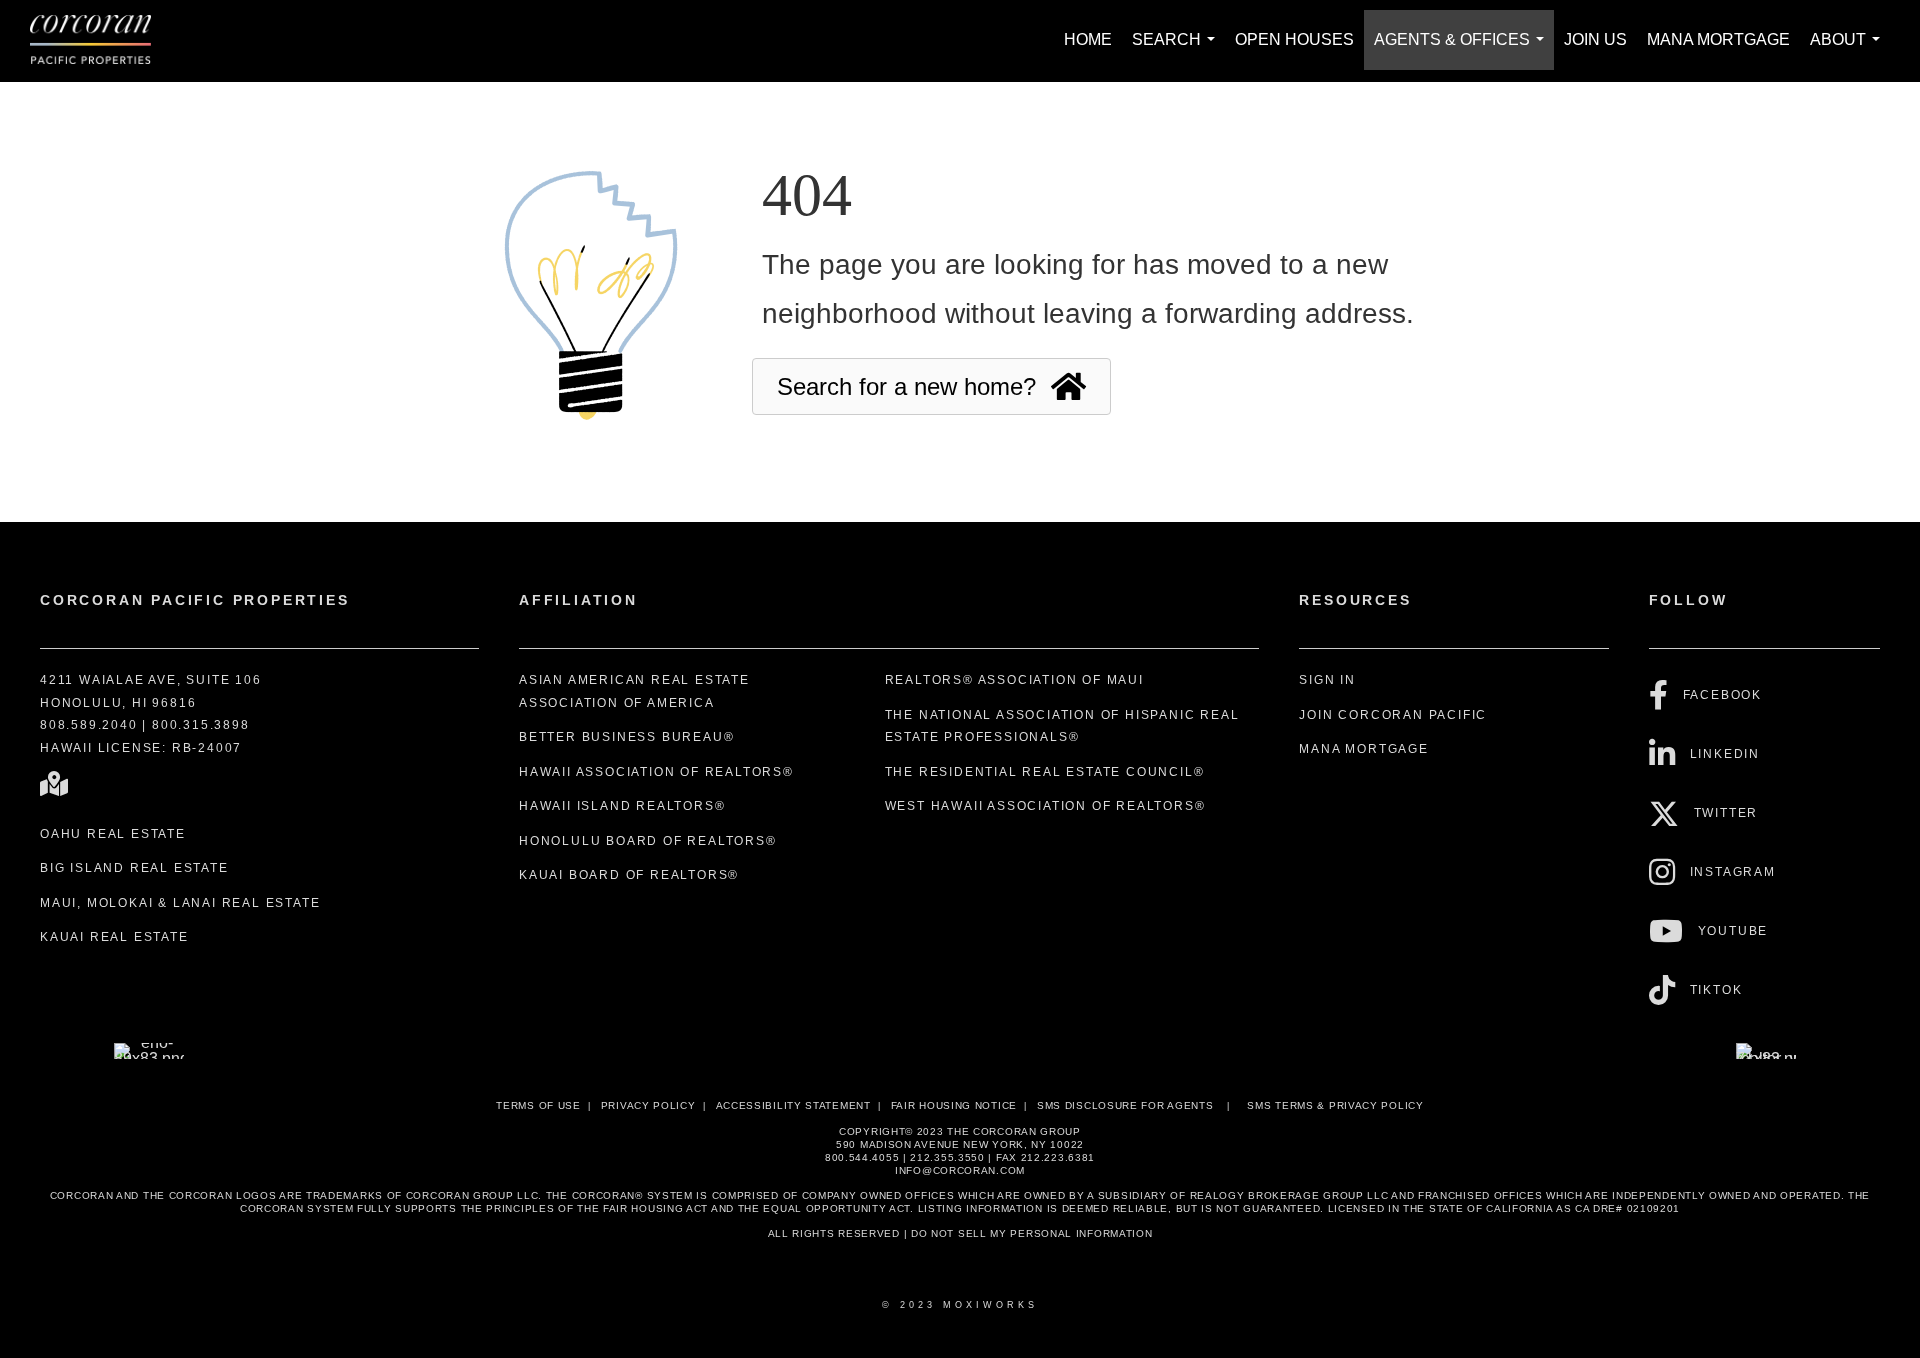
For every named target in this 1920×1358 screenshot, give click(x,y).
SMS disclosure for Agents (1125, 1105)
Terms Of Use (538, 1105)
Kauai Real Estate (114, 937)
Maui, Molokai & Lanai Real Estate (180, 903)
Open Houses (1294, 39)
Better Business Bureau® (626, 737)
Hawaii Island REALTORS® (622, 806)
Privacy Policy (648, 1105)
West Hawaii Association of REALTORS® (1045, 806)
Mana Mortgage (1718, 39)
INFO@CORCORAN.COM (960, 1170)
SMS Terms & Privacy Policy (1335, 1105)
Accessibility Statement (793, 1105)
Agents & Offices (1463, 50)
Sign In (1327, 680)
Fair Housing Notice (954, 1105)
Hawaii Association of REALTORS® (656, 772)
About (1849, 50)
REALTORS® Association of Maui (1014, 680)
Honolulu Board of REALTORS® (648, 841)
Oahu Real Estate (113, 834)
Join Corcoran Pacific (1393, 715)
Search (1177, 50)
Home (1088, 39)
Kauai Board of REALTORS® (629, 875)
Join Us (1595, 39)
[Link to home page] (100, 41)
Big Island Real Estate (134, 868)
